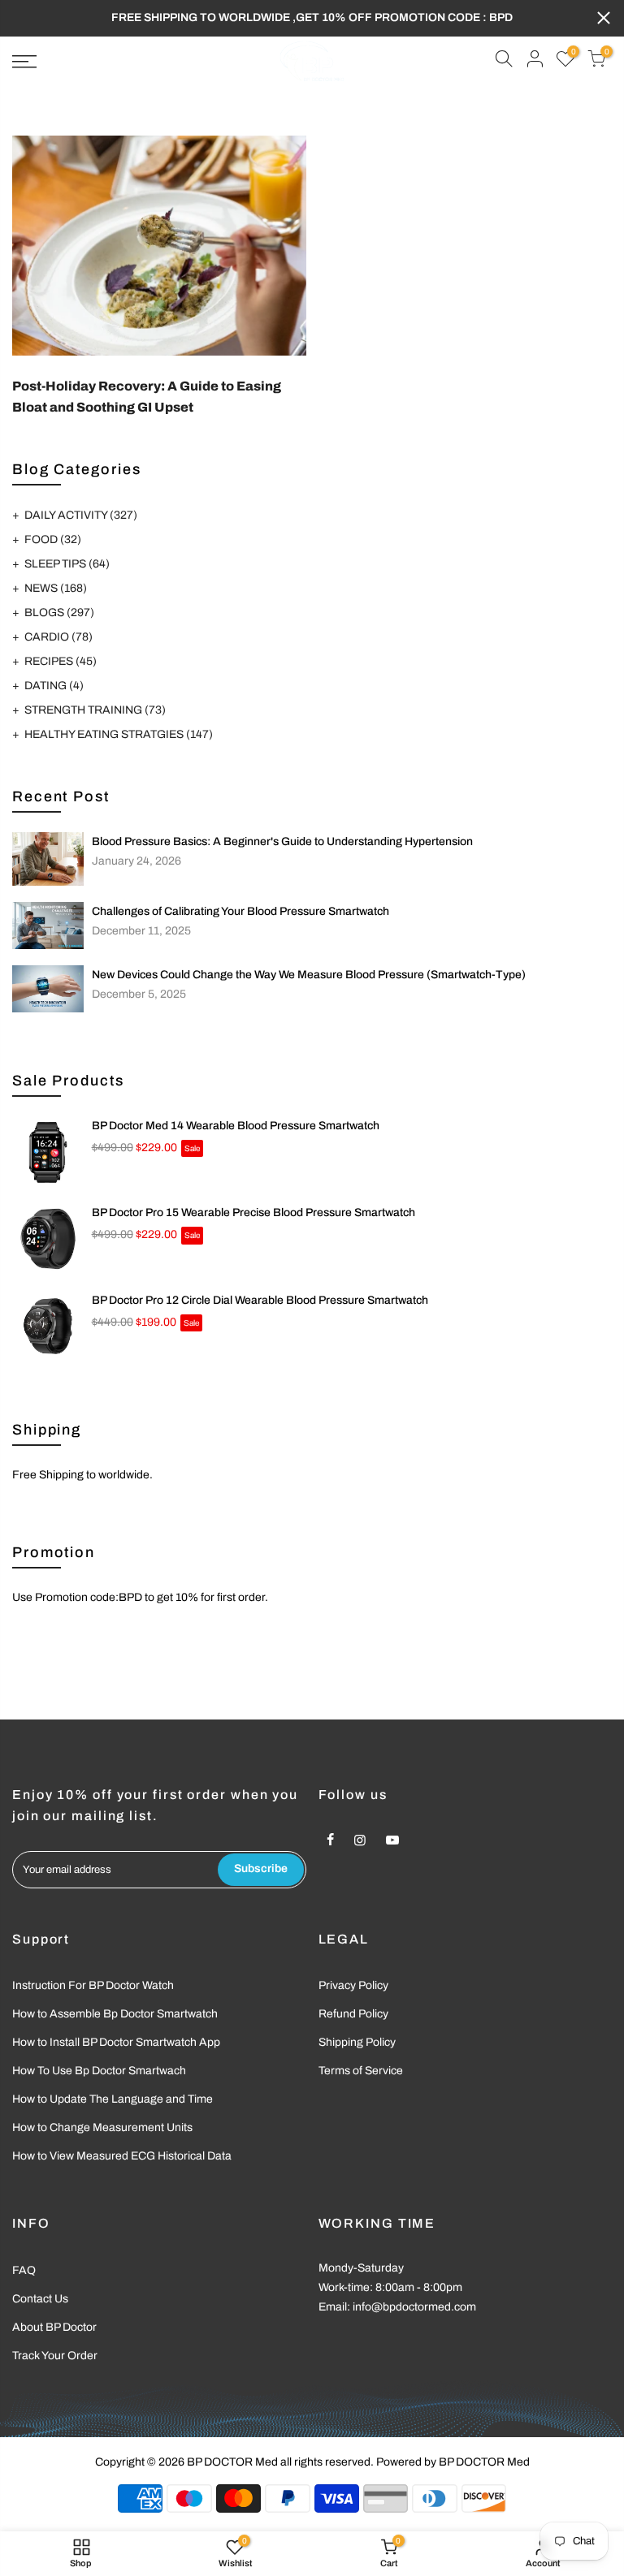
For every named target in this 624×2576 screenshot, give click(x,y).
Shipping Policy (357, 2042)
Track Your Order (55, 2356)
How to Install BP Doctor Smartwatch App (116, 2042)
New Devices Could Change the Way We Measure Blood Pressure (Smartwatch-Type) (309, 975)
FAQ (24, 2270)
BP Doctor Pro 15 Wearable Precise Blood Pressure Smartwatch (253, 1212)
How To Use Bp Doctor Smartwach (99, 2071)
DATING (54, 686)
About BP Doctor (54, 2327)
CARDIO (58, 637)
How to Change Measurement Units (102, 2127)
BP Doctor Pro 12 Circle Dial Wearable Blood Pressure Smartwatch (260, 1300)
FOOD (53, 539)
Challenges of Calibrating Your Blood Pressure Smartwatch (240, 911)
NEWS (56, 588)
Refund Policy (353, 2014)
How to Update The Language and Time (113, 2099)
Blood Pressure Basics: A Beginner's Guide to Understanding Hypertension (282, 841)
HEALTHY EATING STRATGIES (119, 734)
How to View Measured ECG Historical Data (122, 2156)
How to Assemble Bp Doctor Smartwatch (115, 2014)
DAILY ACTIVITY (81, 515)
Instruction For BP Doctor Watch (93, 1985)
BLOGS (59, 613)
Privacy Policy (353, 1985)
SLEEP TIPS (67, 564)
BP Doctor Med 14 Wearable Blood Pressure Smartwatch (236, 1126)
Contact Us (40, 2299)
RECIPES (61, 661)
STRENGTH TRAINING (95, 710)
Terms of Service (361, 2071)
